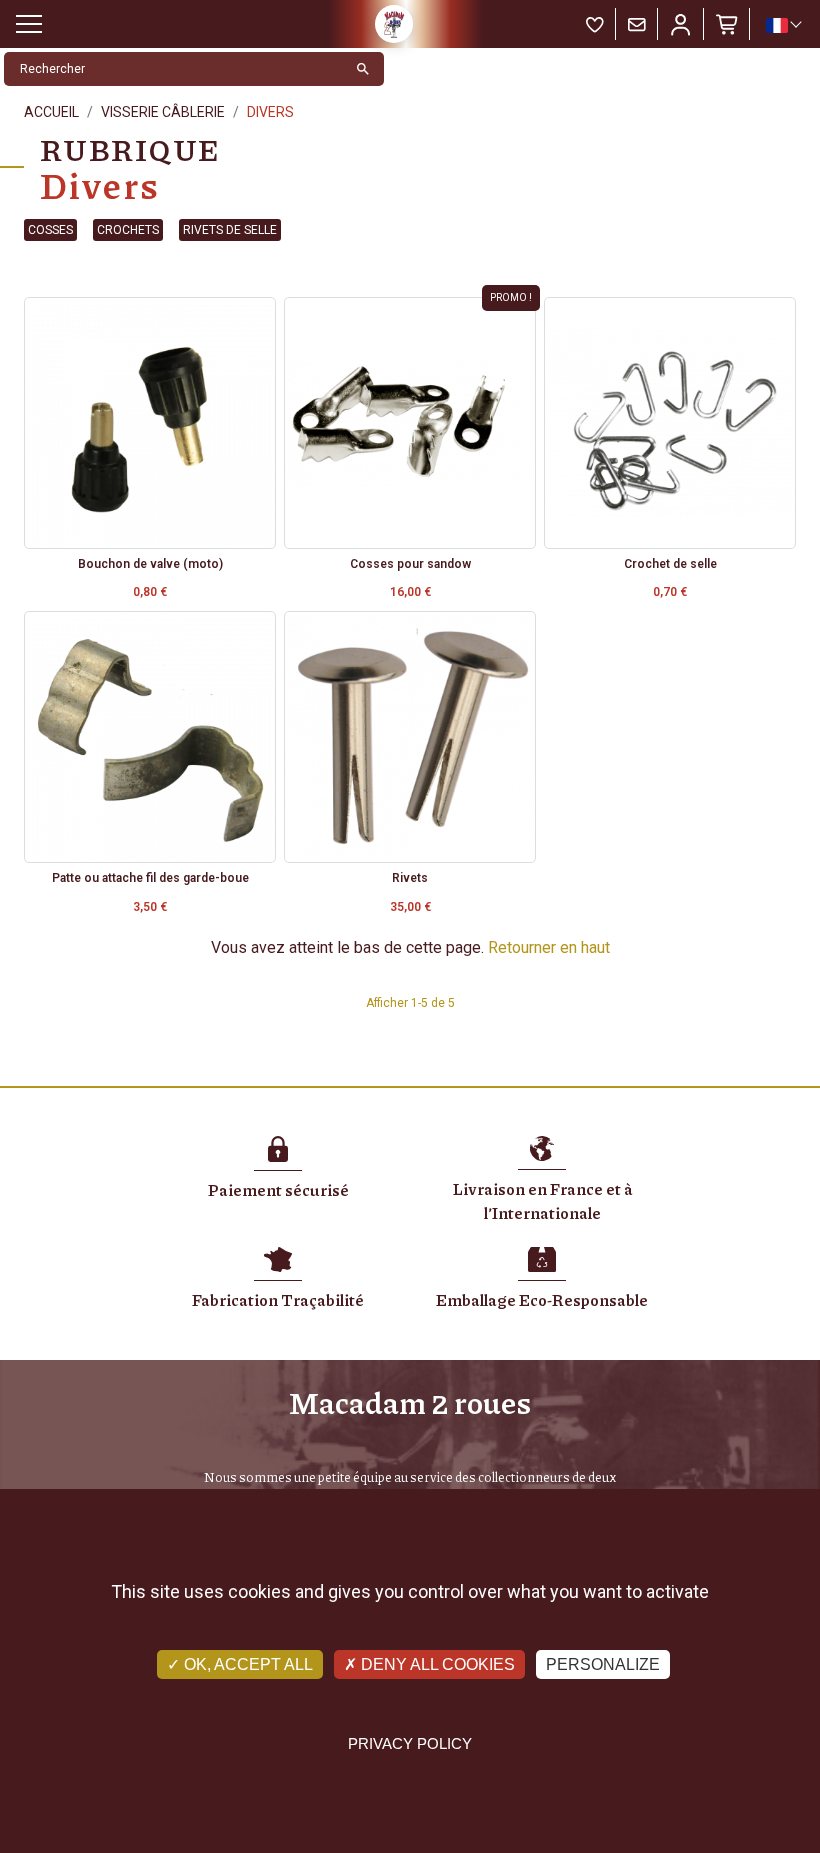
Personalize (603, 1664)
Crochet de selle (670, 564)
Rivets (410, 878)
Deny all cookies (436, 1664)
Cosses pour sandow (410, 564)
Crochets (128, 230)
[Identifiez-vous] (681, 24)
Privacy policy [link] (410, 1743)
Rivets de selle (230, 230)
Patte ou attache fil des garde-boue (150, 878)
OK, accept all (246, 1664)
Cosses (50, 230)
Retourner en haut (549, 947)
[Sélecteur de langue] (783, 25)
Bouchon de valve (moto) (150, 564)
